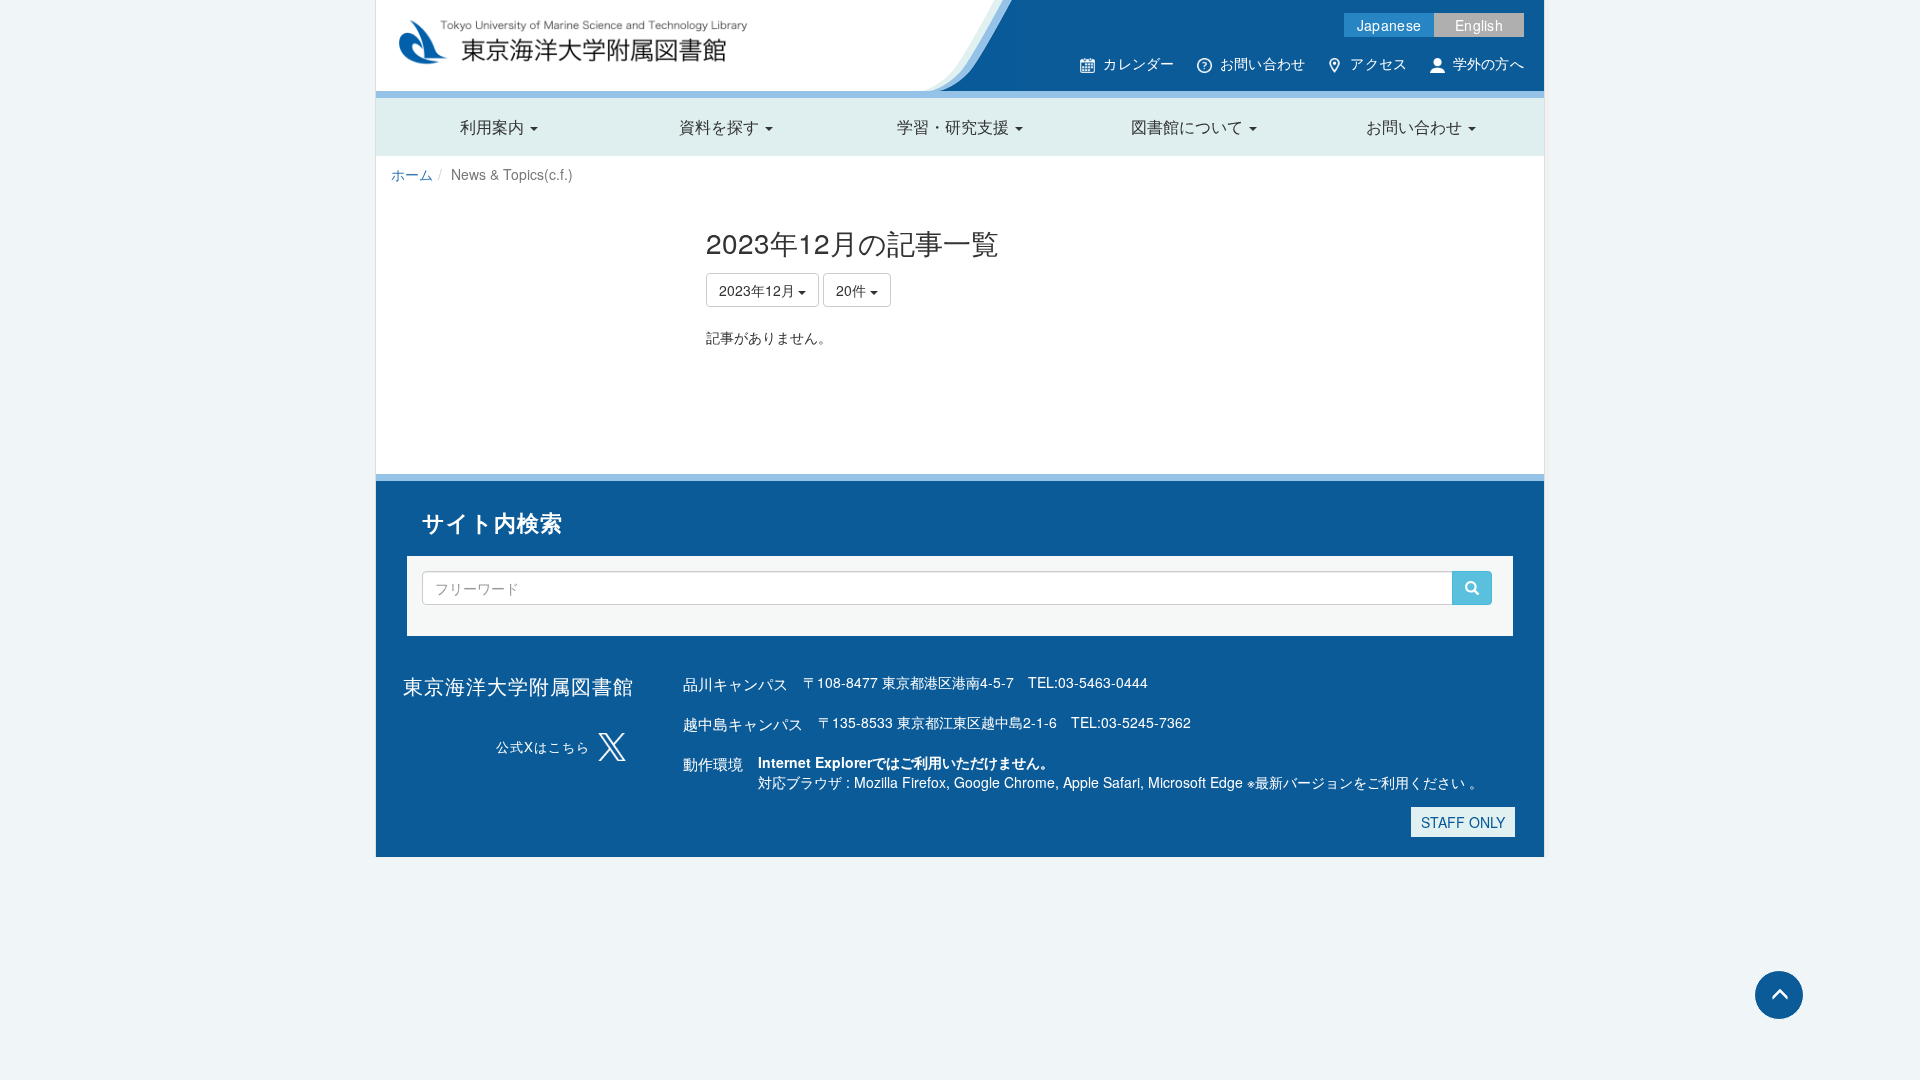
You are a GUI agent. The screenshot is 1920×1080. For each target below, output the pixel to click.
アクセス (1378, 63)
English (1479, 25)
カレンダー (1138, 63)
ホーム (412, 174)
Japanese (1389, 25)
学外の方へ (1488, 63)
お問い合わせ (1263, 63)
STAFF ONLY (1463, 822)
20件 (853, 290)
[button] (499, 127)
